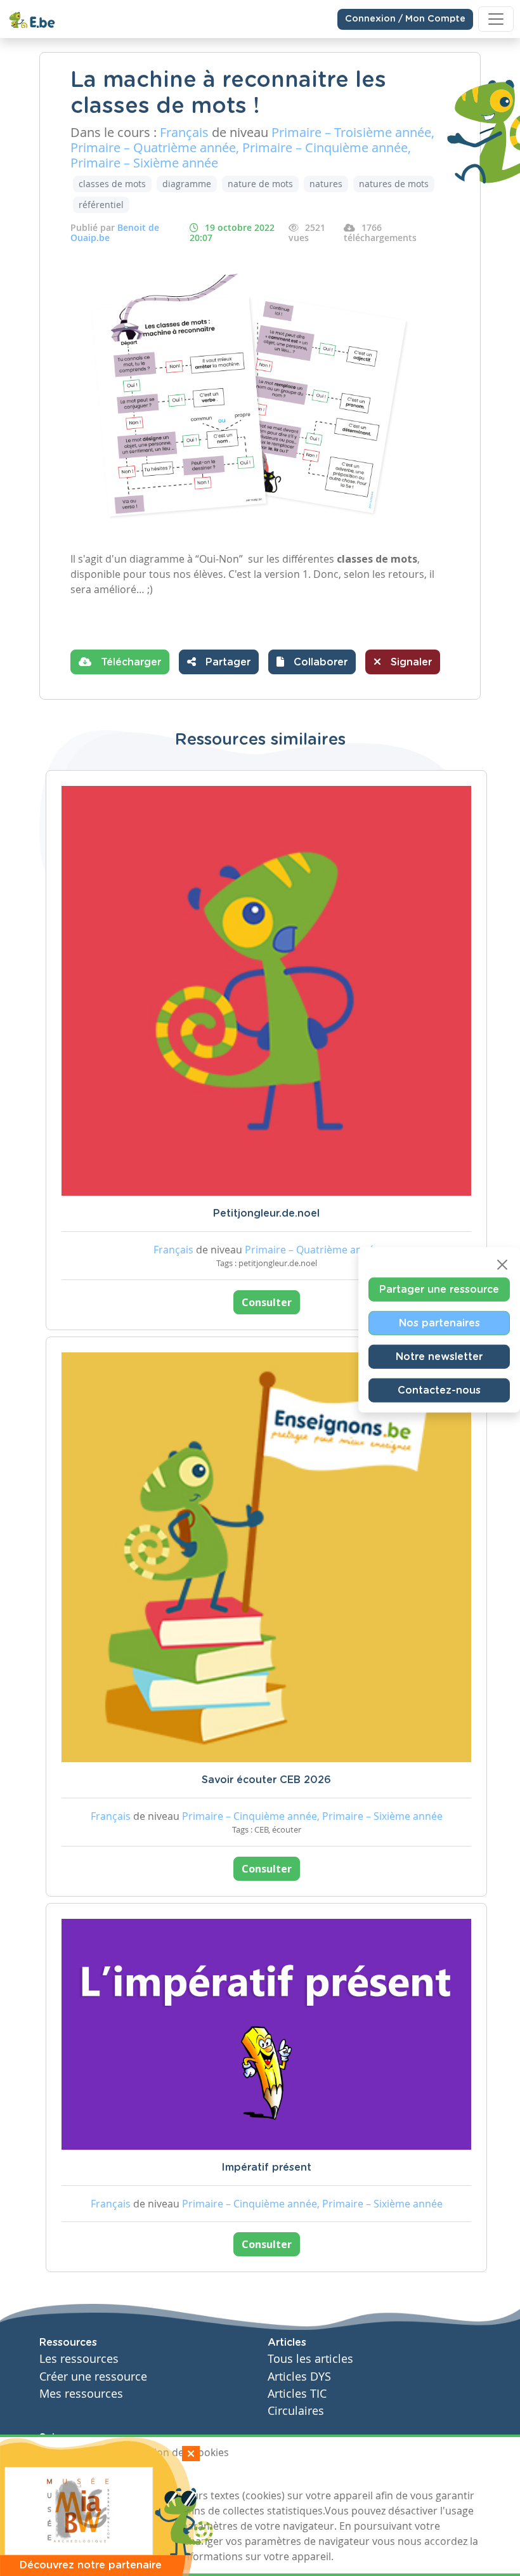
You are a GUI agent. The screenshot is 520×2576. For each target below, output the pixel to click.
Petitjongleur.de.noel (266, 1213)
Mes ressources (81, 2394)
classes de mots (112, 184)
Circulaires (296, 2411)
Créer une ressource (93, 2377)
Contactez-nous (439, 1390)
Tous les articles (310, 2359)
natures (326, 184)
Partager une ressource (439, 1289)
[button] (312, 662)
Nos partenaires (439, 1323)
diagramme (187, 184)
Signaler (410, 662)
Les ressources (79, 2359)
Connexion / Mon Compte (405, 19)
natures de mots (394, 184)
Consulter (267, 1302)
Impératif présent (266, 2167)
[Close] (502, 1264)
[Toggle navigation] (496, 19)
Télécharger (129, 662)
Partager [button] (226, 662)
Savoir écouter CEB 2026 (266, 1780)
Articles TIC (297, 2394)
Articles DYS (299, 2377)
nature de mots (260, 184)
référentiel (101, 205)
